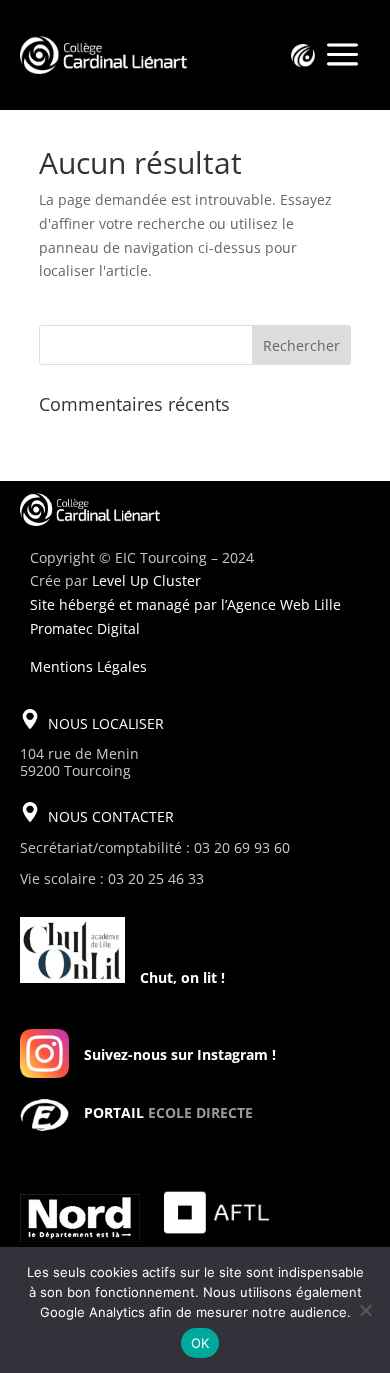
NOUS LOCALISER (106, 723)
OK (200, 1343)
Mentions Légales (88, 666)
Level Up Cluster (146, 580)
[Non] (365, 1310)
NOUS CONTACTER (111, 816)
